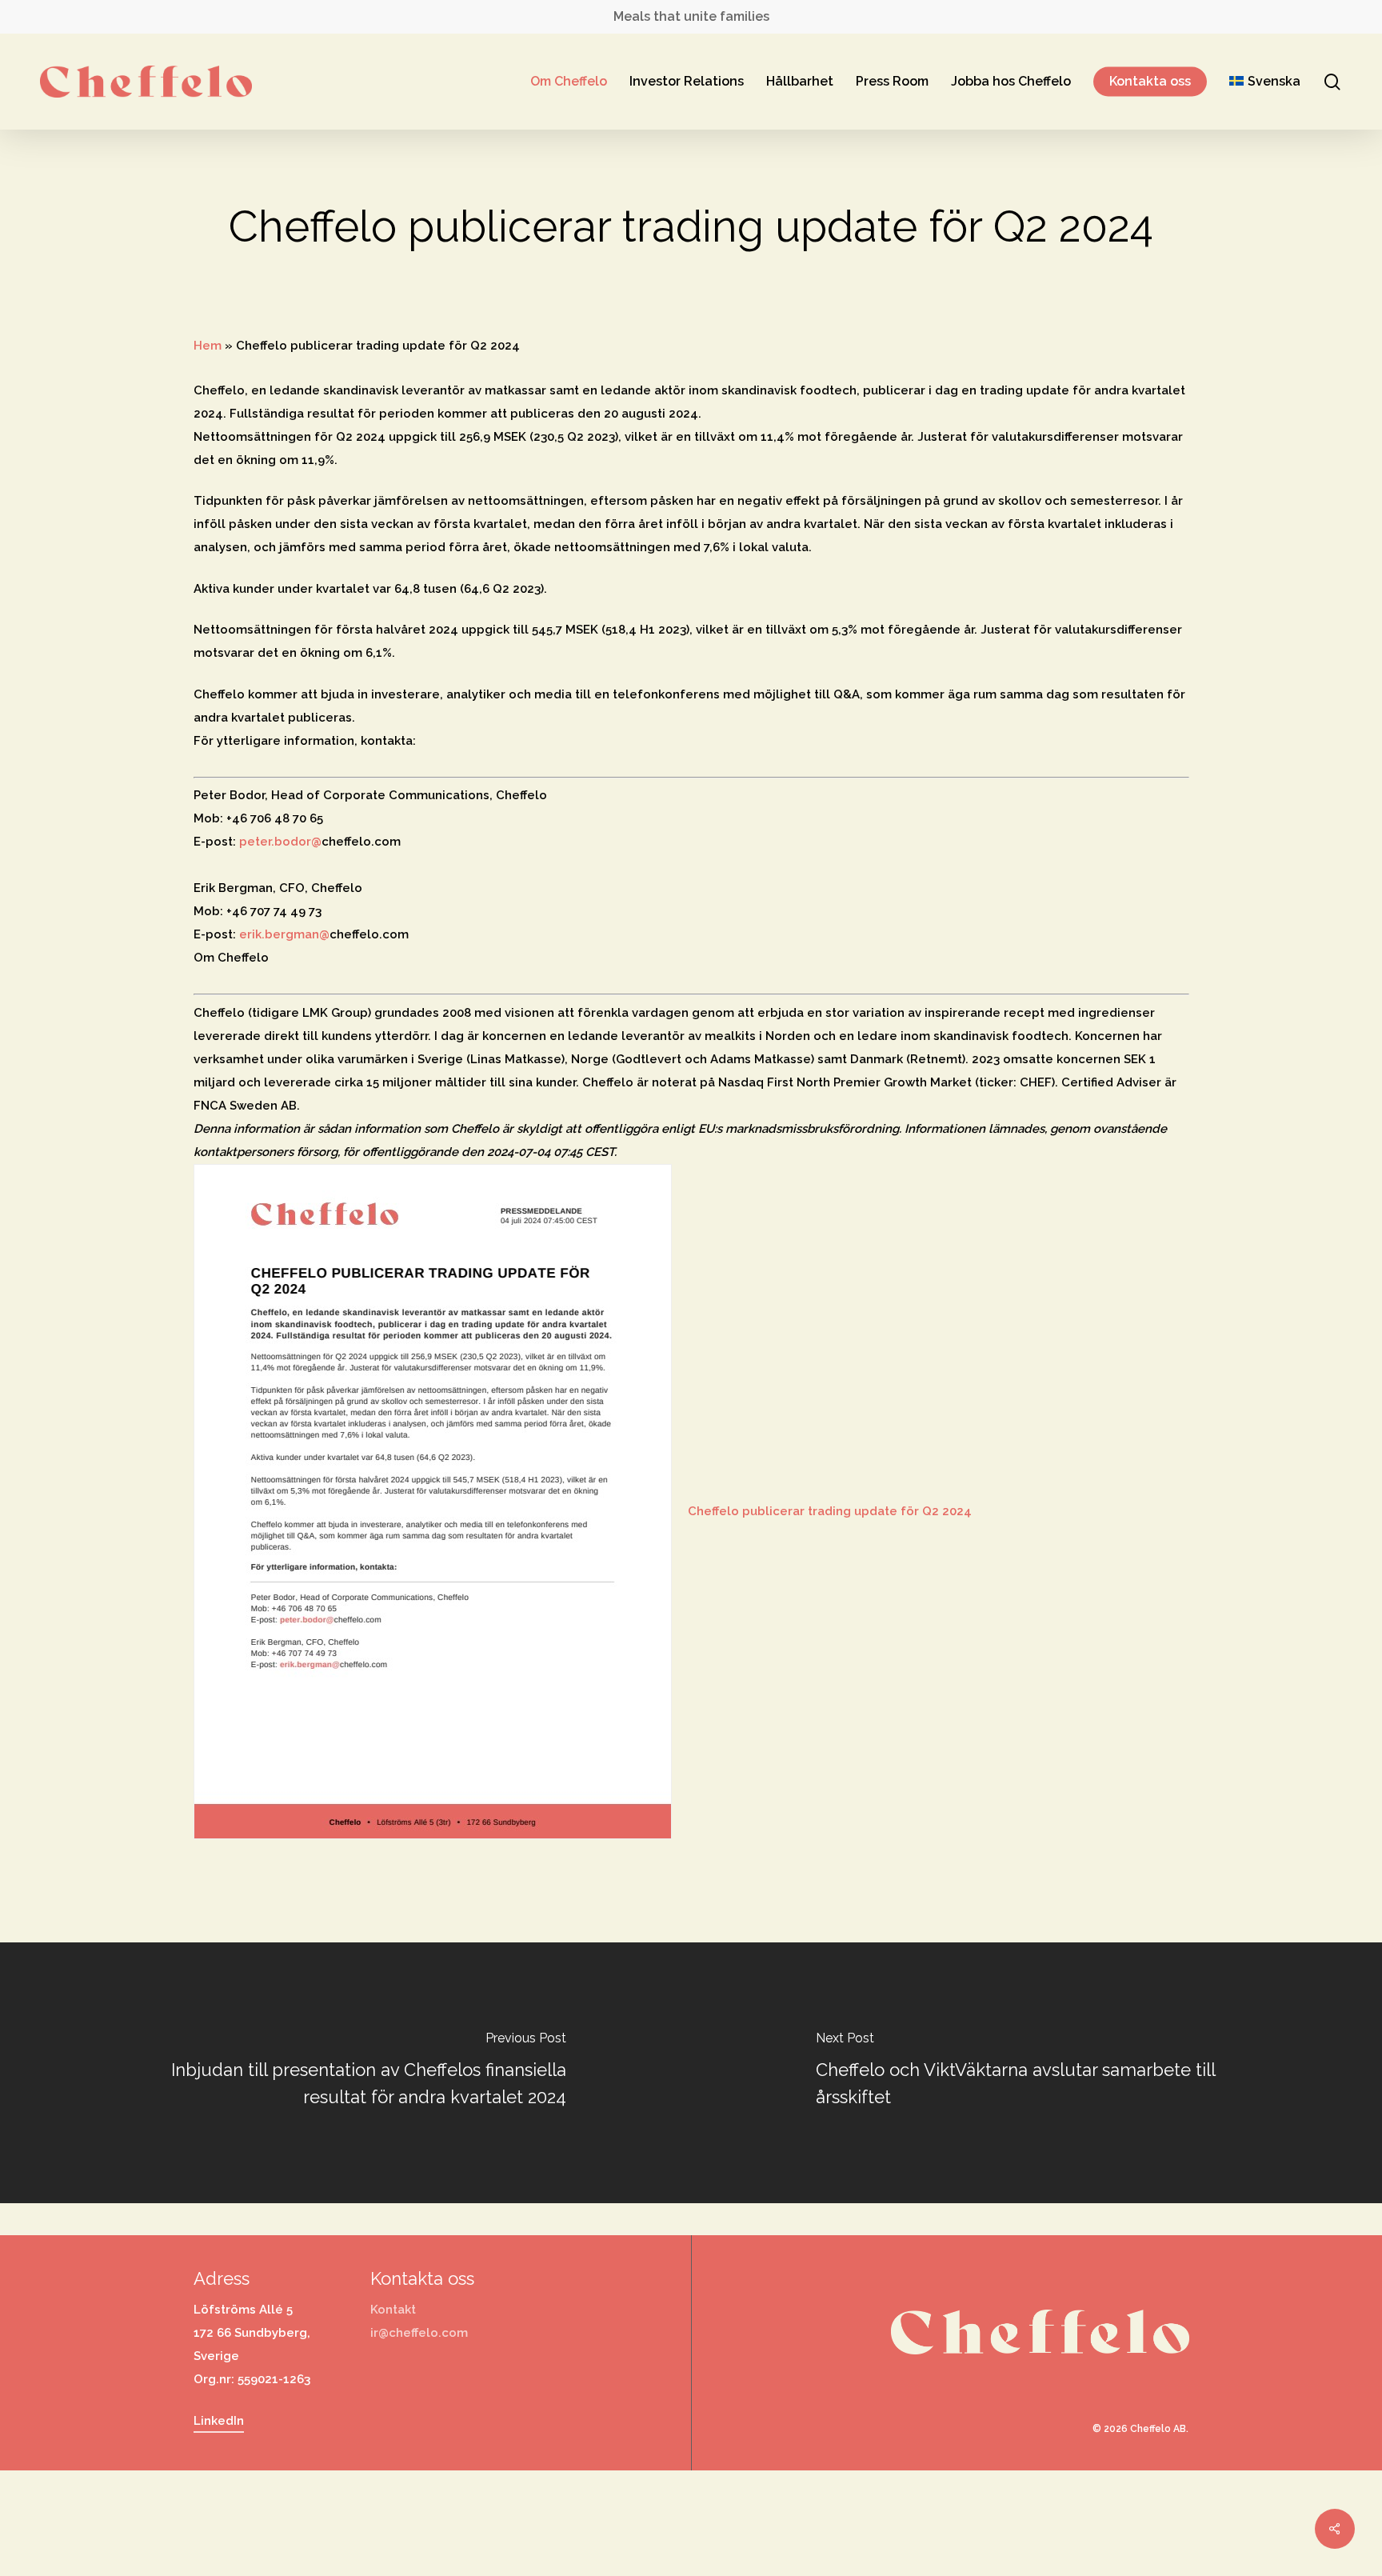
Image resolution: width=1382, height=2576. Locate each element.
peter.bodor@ (280, 842)
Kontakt (393, 2310)
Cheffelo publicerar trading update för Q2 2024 (830, 1511)
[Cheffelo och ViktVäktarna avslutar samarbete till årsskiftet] (1036, 2073)
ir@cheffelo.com (419, 2333)
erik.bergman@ (284, 934)
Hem (208, 346)
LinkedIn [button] (219, 2421)
